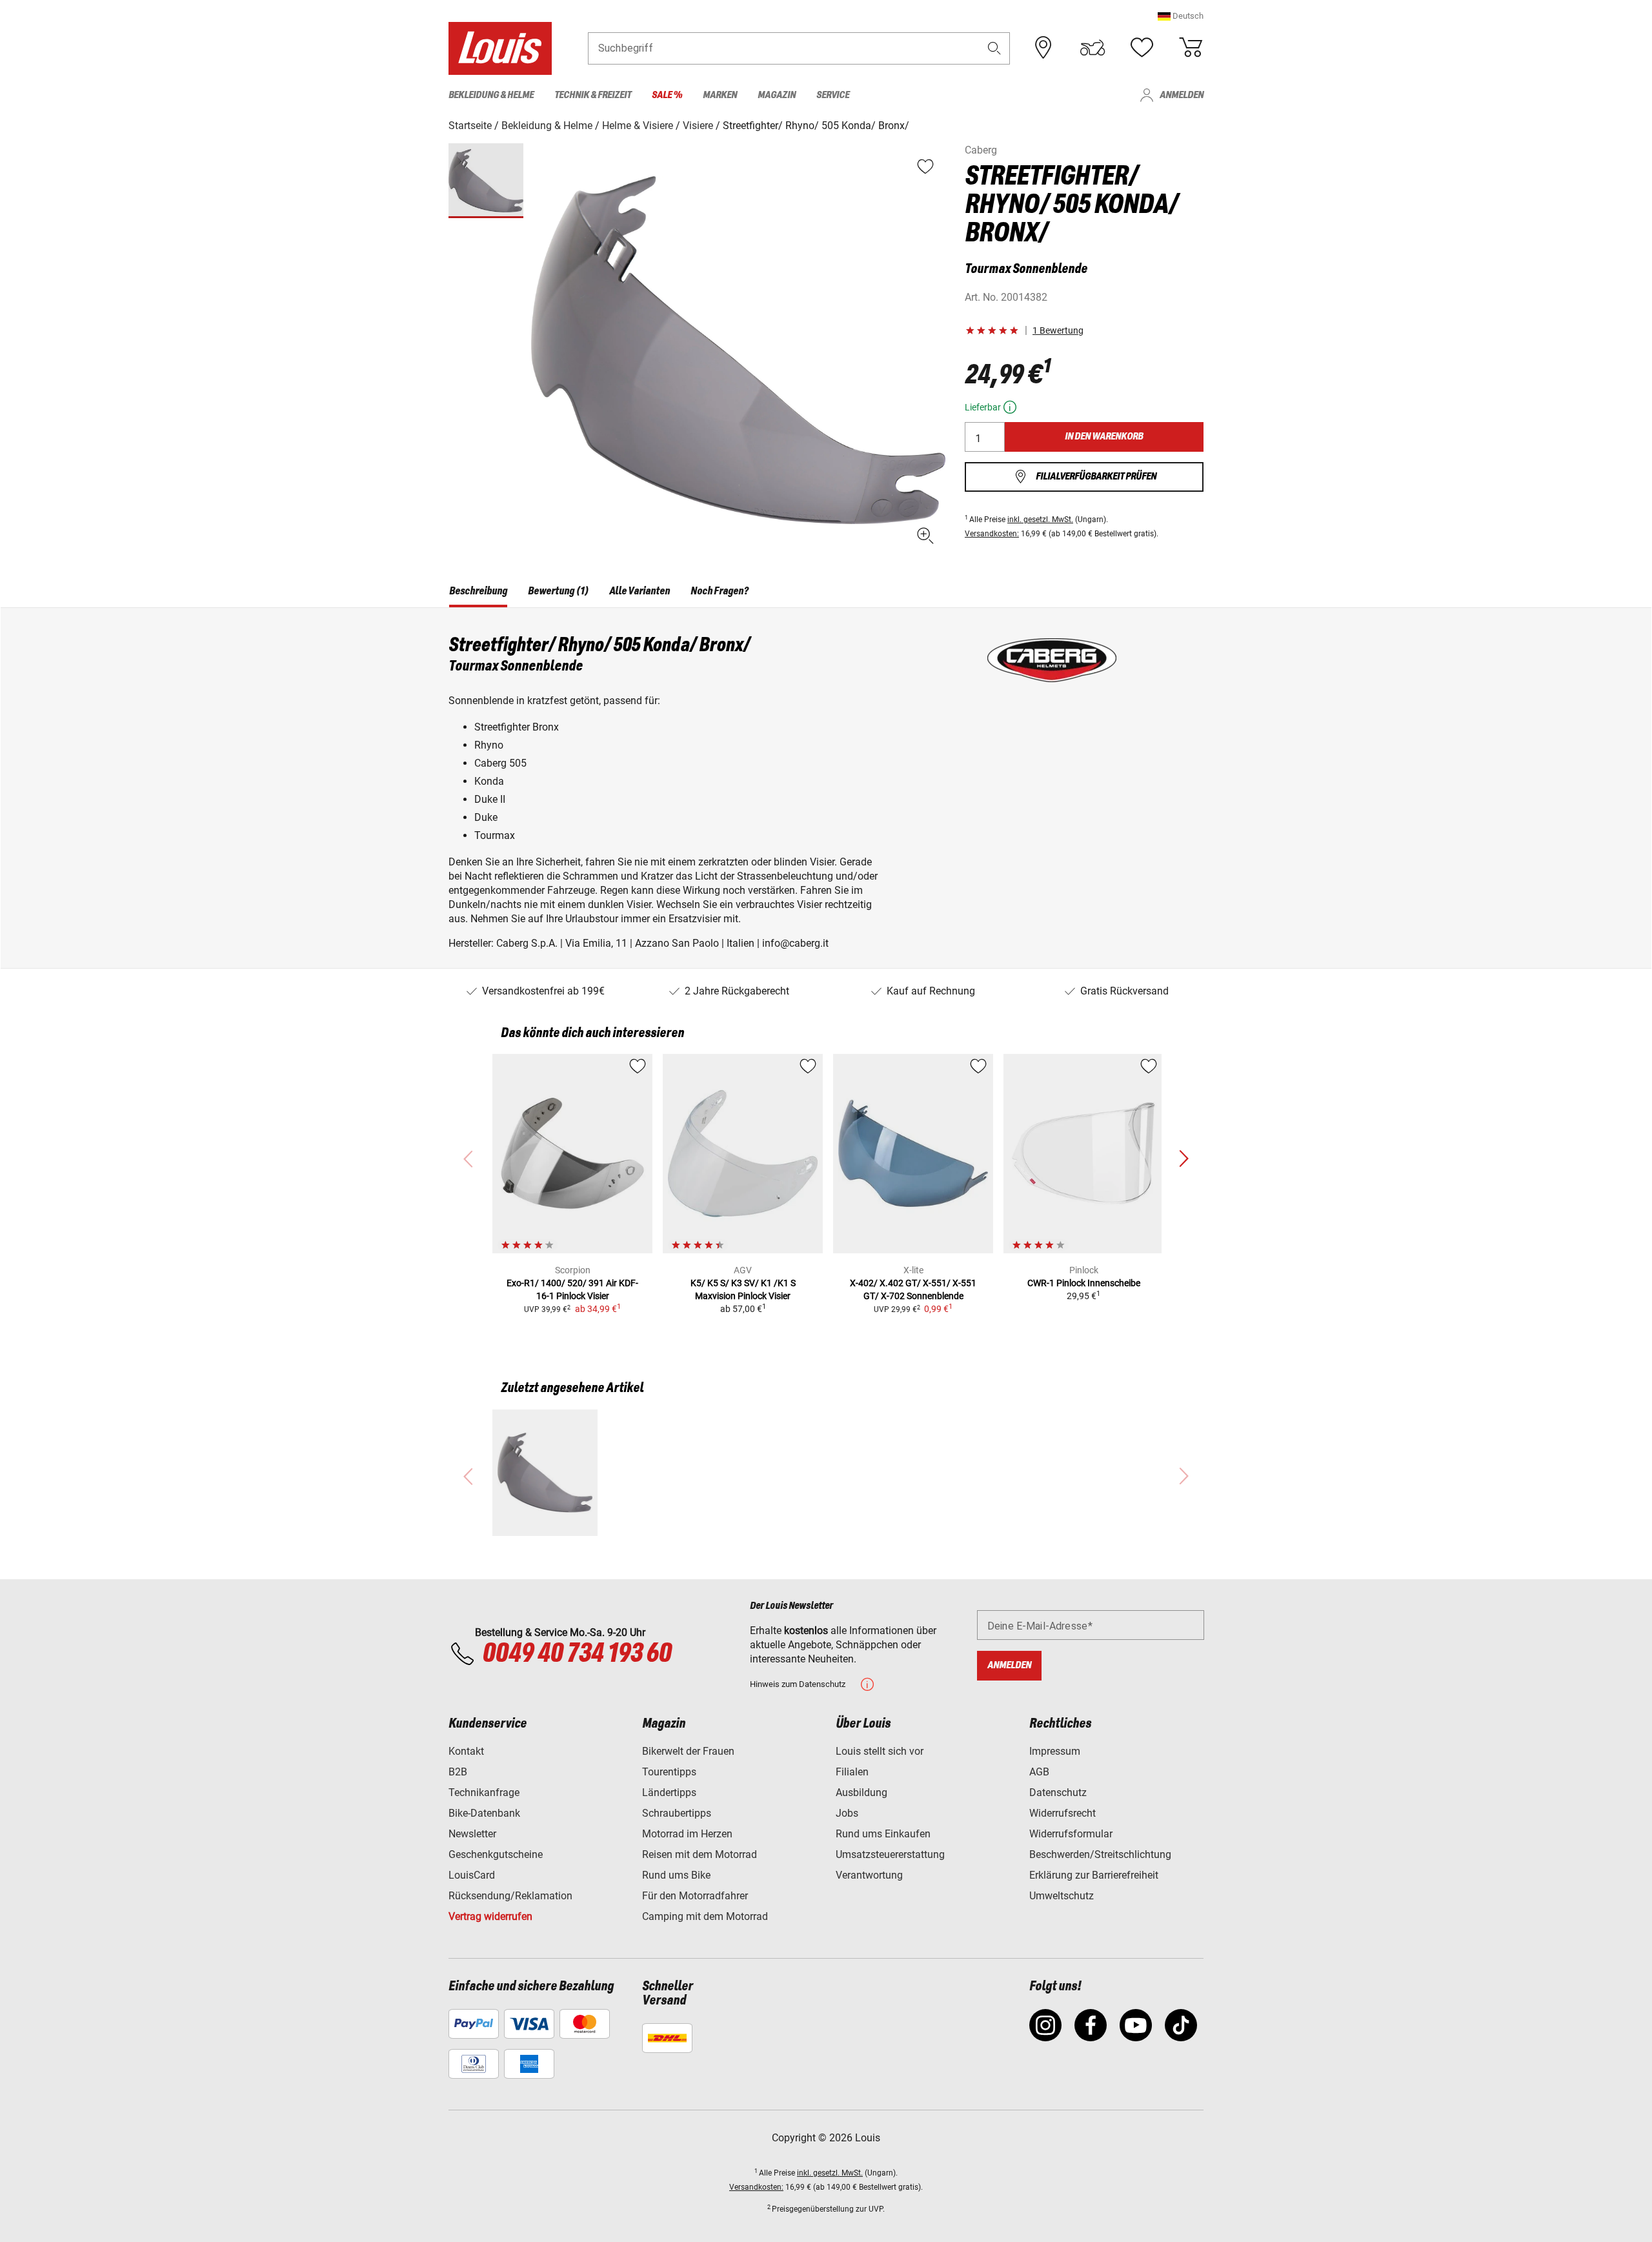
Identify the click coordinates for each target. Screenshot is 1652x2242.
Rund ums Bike (676, 1875)
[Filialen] (1043, 48)
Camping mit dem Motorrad (705, 1916)
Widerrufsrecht (1063, 1813)
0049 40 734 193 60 (577, 1654)
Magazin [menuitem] (777, 95)
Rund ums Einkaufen (883, 1834)
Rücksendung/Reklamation (510, 1896)
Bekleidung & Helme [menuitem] (491, 95)
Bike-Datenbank (484, 1813)
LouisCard (472, 1875)
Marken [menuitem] (720, 95)
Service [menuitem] (833, 95)
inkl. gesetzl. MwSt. (1040, 520)
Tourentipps (669, 1772)
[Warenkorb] (1191, 48)
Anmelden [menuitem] (1182, 95)
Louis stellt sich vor (880, 1751)
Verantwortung (869, 1875)
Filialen (852, 1772)
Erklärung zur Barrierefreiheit (1094, 1875)
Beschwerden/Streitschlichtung (1100, 1854)
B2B (458, 1772)
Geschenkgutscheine (496, 1854)
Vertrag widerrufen (490, 1916)
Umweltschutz (1062, 1896)
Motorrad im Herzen (687, 1834)
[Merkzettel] (1142, 48)
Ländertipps (669, 1793)
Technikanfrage (484, 1793)
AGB (1039, 1772)
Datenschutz (1058, 1793)
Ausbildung (861, 1793)
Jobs (847, 1813)
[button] (1181, 16)
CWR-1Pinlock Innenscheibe (1084, 1283)
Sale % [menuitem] (667, 95)
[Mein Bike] (1093, 48)
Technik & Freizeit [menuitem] (593, 95)
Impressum (1055, 1751)
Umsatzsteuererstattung (890, 1854)
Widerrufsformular (1071, 1834)
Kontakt (466, 1751)
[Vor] (1184, 1159)
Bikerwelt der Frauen (688, 1751)
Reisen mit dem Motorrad (700, 1854)
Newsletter (472, 1834)
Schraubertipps (677, 1813)
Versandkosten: (992, 534)
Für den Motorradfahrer (695, 1896)
